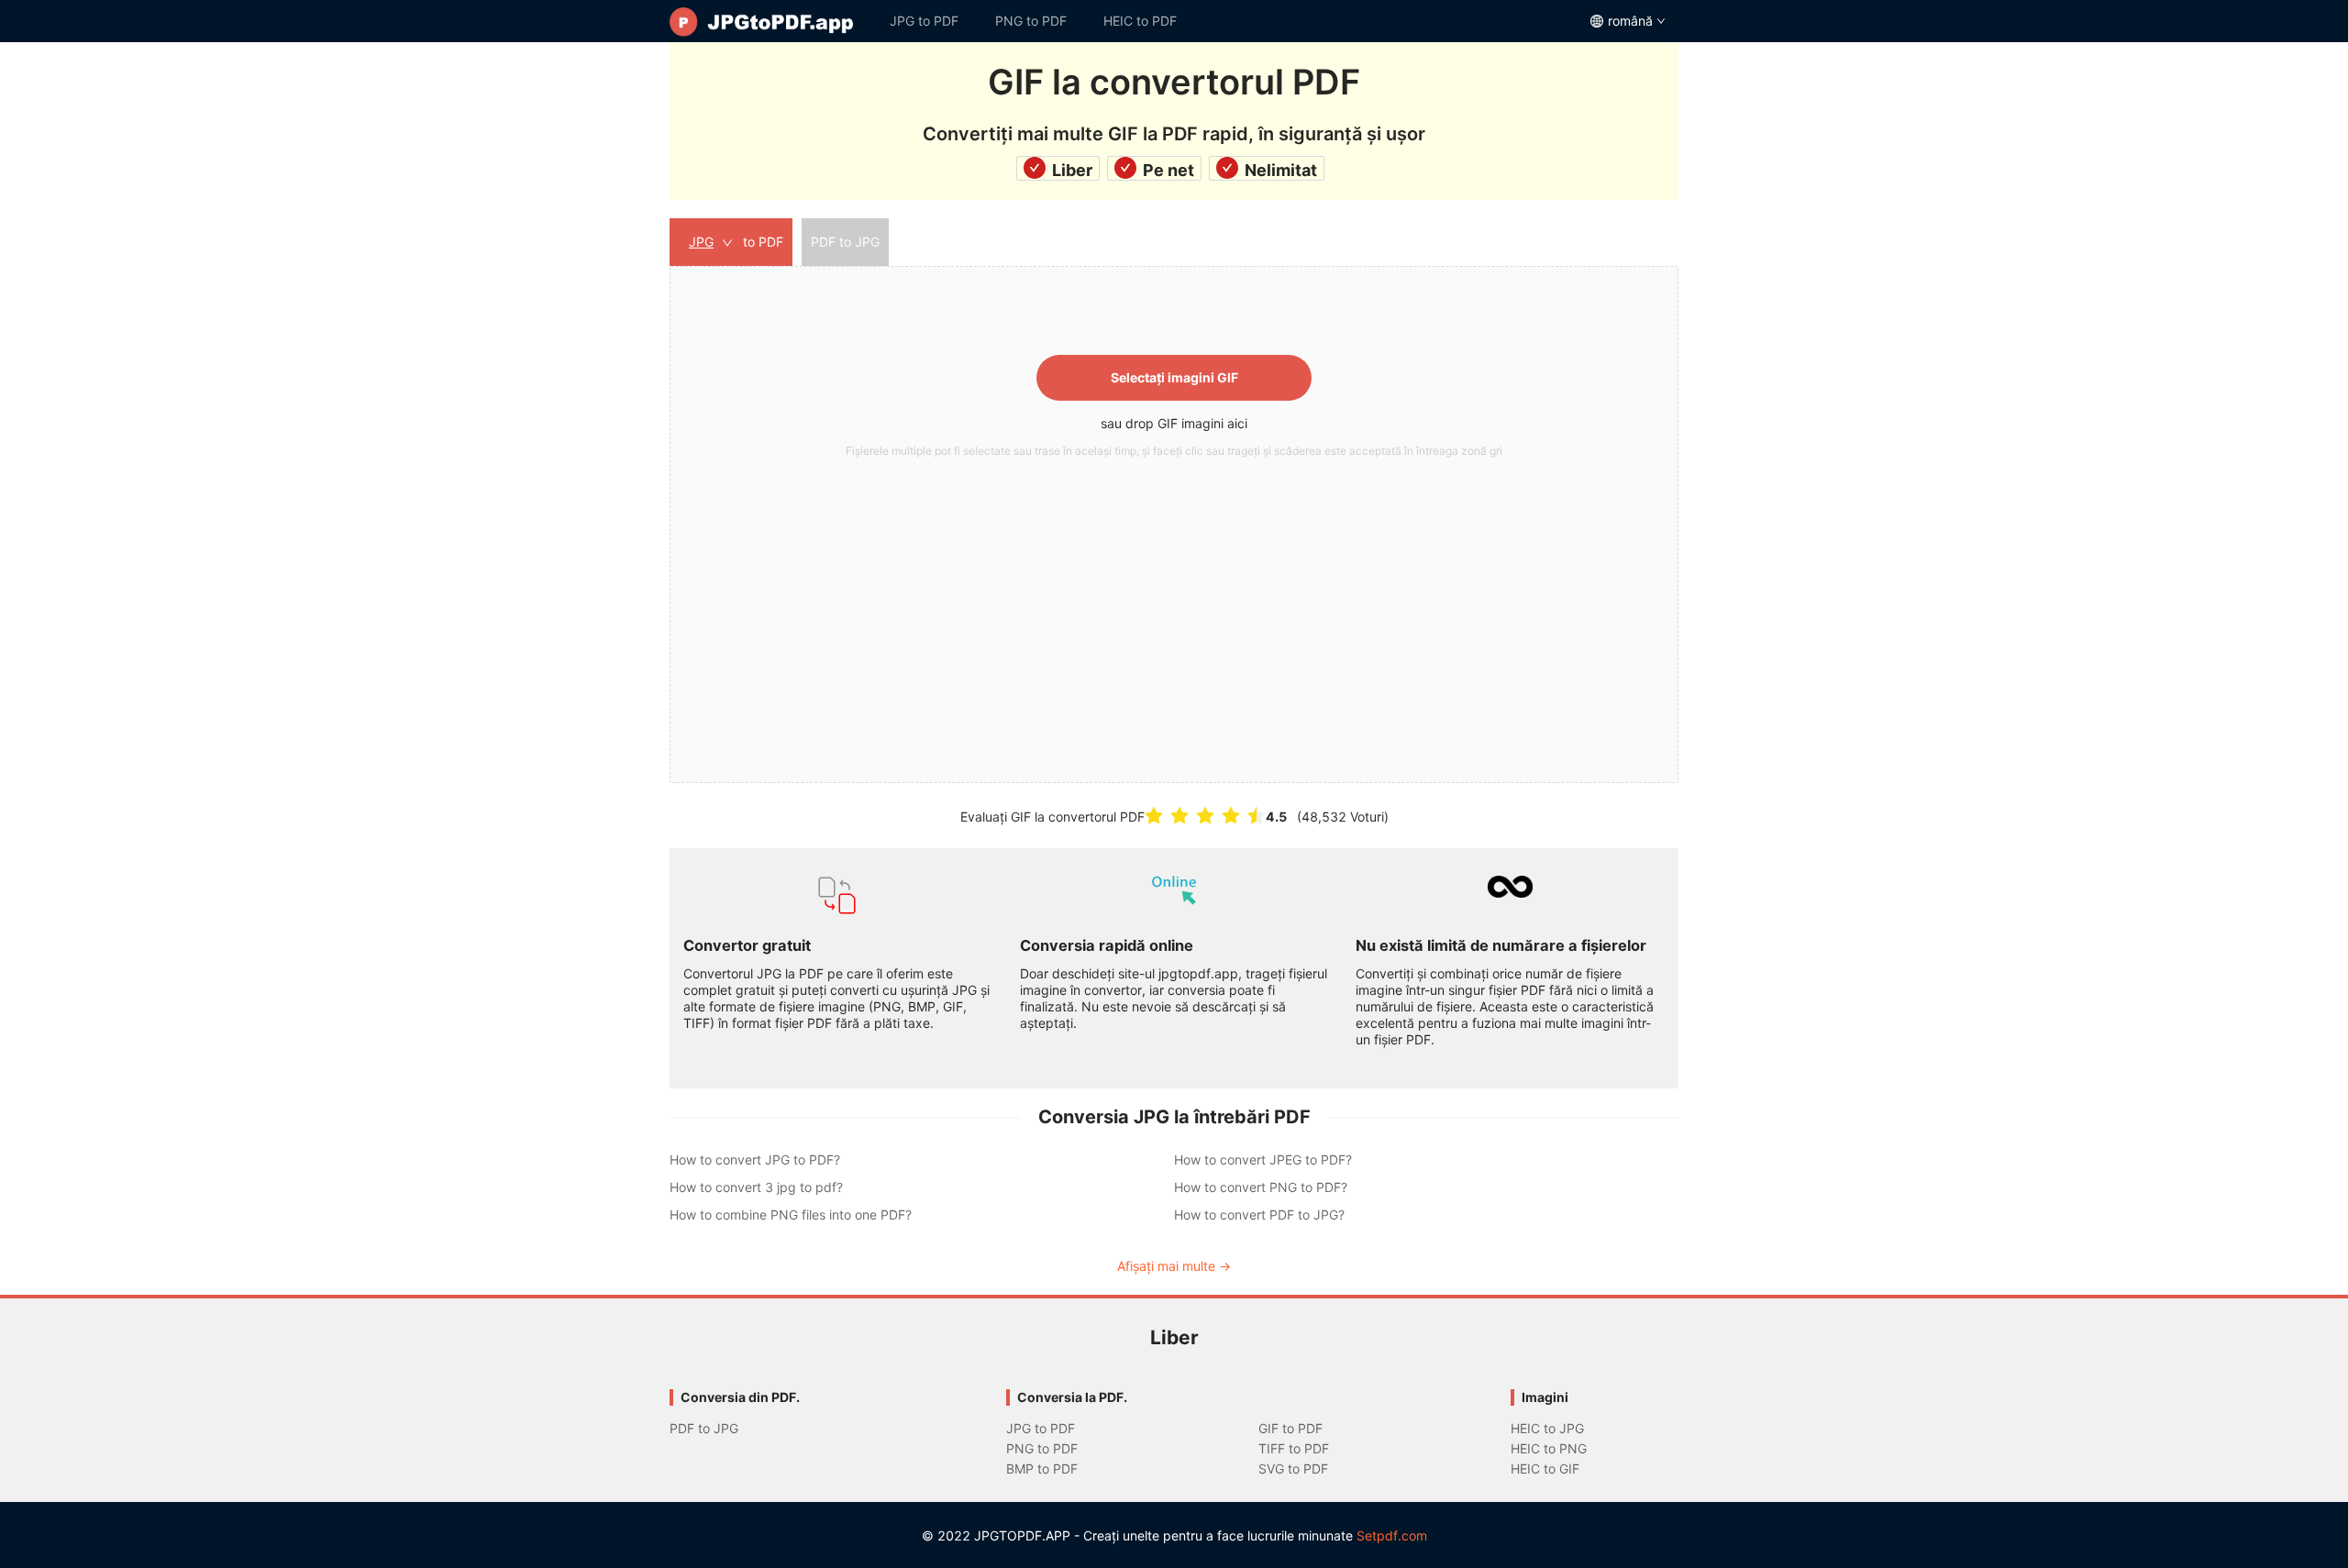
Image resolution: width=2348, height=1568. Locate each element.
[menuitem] (770, 21)
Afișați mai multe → (1174, 1266)
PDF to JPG (704, 1428)
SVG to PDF (1293, 1469)
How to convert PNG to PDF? (1261, 1187)
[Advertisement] (1174, 602)
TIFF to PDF (1294, 1448)
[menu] (1174, 21)
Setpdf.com (1392, 1535)
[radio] (1154, 816)
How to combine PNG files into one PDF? (791, 1215)
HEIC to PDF (1140, 21)
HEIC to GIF (1545, 1469)
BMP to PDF (1042, 1469)
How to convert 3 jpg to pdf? (756, 1187)
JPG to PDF (924, 21)
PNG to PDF (1031, 21)
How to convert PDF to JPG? (1259, 1215)
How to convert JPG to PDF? (755, 1159)
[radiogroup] (1205, 816)
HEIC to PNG (1549, 1448)
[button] (1174, 525)
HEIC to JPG (1547, 1428)
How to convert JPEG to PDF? (1263, 1159)
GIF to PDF (1290, 1428)
